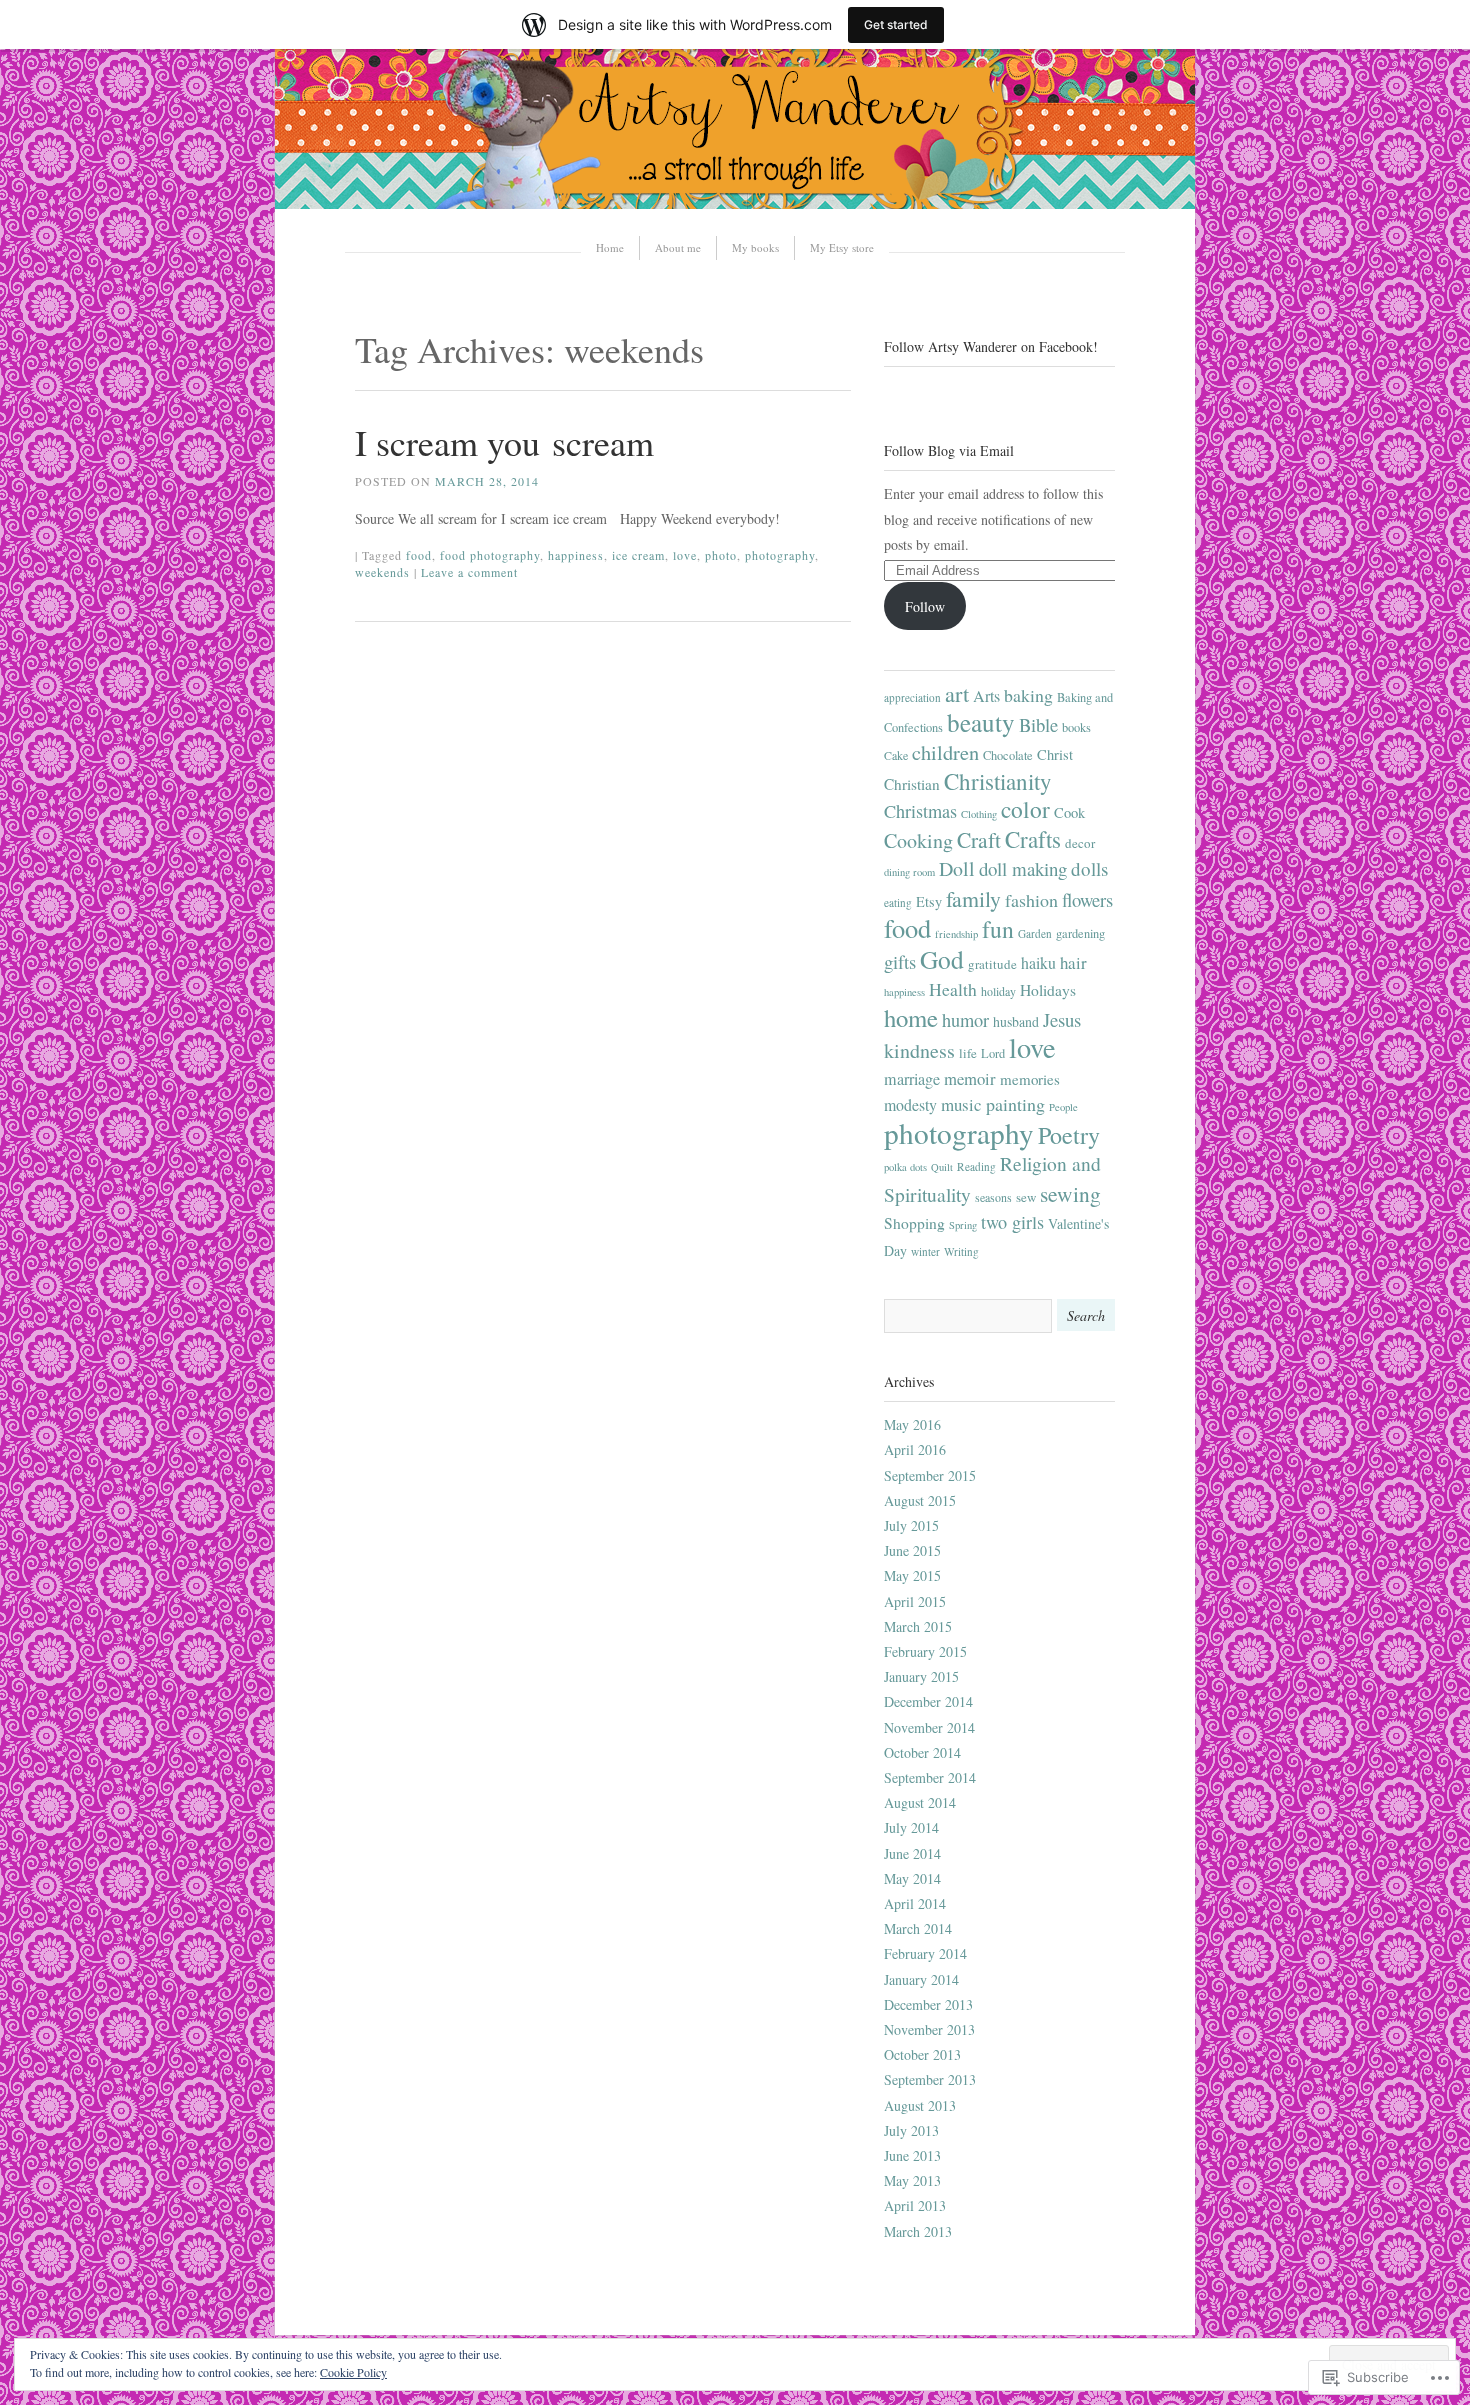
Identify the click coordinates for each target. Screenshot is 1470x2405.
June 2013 (912, 2155)
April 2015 (915, 1601)
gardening (1080, 933)
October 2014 (922, 1752)
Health (953, 989)
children (945, 752)
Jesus (1062, 1019)
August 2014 (920, 1802)
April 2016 (915, 1449)
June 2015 (912, 1550)
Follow (925, 606)
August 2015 (920, 1500)
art (957, 693)
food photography (490, 555)
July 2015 (911, 1525)
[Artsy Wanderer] (735, 203)
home (911, 1017)
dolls (1089, 868)
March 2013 (918, 2231)
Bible (1038, 724)
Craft (979, 839)
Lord (993, 1053)
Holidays (1048, 990)
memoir (970, 1078)
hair (1073, 962)
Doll (957, 868)
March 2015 (918, 1626)
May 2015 (912, 1575)
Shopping (914, 1223)
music (961, 1104)
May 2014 (912, 1878)
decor (1080, 843)
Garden (1035, 933)
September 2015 (930, 1475)
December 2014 (928, 1701)
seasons (993, 1197)
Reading (976, 1166)
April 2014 (915, 1903)
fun (998, 929)
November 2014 (929, 1727)
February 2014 (925, 1953)
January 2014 (921, 1979)
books (1076, 727)
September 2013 (930, 2079)
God (942, 959)
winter (925, 1251)
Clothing (979, 814)
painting (1015, 1104)
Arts (986, 696)
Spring (963, 1225)
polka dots (905, 1167)
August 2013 (920, 2105)
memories (1030, 1079)
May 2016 (912, 1424)
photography (780, 555)
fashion (1031, 900)
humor (965, 1020)
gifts (900, 961)
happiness (576, 555)
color (1025, 809)
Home (610, 247)
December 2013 (928, 2004)
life (968, 1053)
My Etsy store (842, 247)
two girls (1012, 1222)
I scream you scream (504, 442)
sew (1026, 1197)
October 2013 (922, 2054)
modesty (910, 1104)
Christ (1055, 754)
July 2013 (911, 2130)
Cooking (918, 840)
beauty (981, 722)
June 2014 (912, 1853)
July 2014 (911, 1827)
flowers (1087, 899)
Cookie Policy (353, 2372)
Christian (912, 784)
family (973, 898)
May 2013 (912, 2180)
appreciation (912, 697)
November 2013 (929, 2029)
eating (898, 902)
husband (1016, 1021)
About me (678, 247)
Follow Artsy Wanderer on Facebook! (991, 346)
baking (1028, 695)
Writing (961, 1251)
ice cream (638, 555)
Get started (896, 24)
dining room (909, 872)
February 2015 (925, 1651)
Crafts (1033, 839)
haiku (1038, 962)
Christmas (920, 811)
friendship (956, 934)
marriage (912, 1079)
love (685, 555)
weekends (382, 572)
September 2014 (930, 1777)
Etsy (929, 901)
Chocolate (1008, 755)
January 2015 (921, 1676)
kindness (919, 1050)
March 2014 (918, 1928)
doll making (1023, 868)
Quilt (942, 1167)
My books (755, 247)
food (419, 555)
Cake (896, 755)
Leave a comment (469, 572)
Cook (1069, 812)
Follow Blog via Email (949, 450)
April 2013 (915, 2205)
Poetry (1069, 1135)
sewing (1070, 1193)
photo (721, 555)
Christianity (998, 781)
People (1063, 1107)
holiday (998, 991)
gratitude (992, 964)
